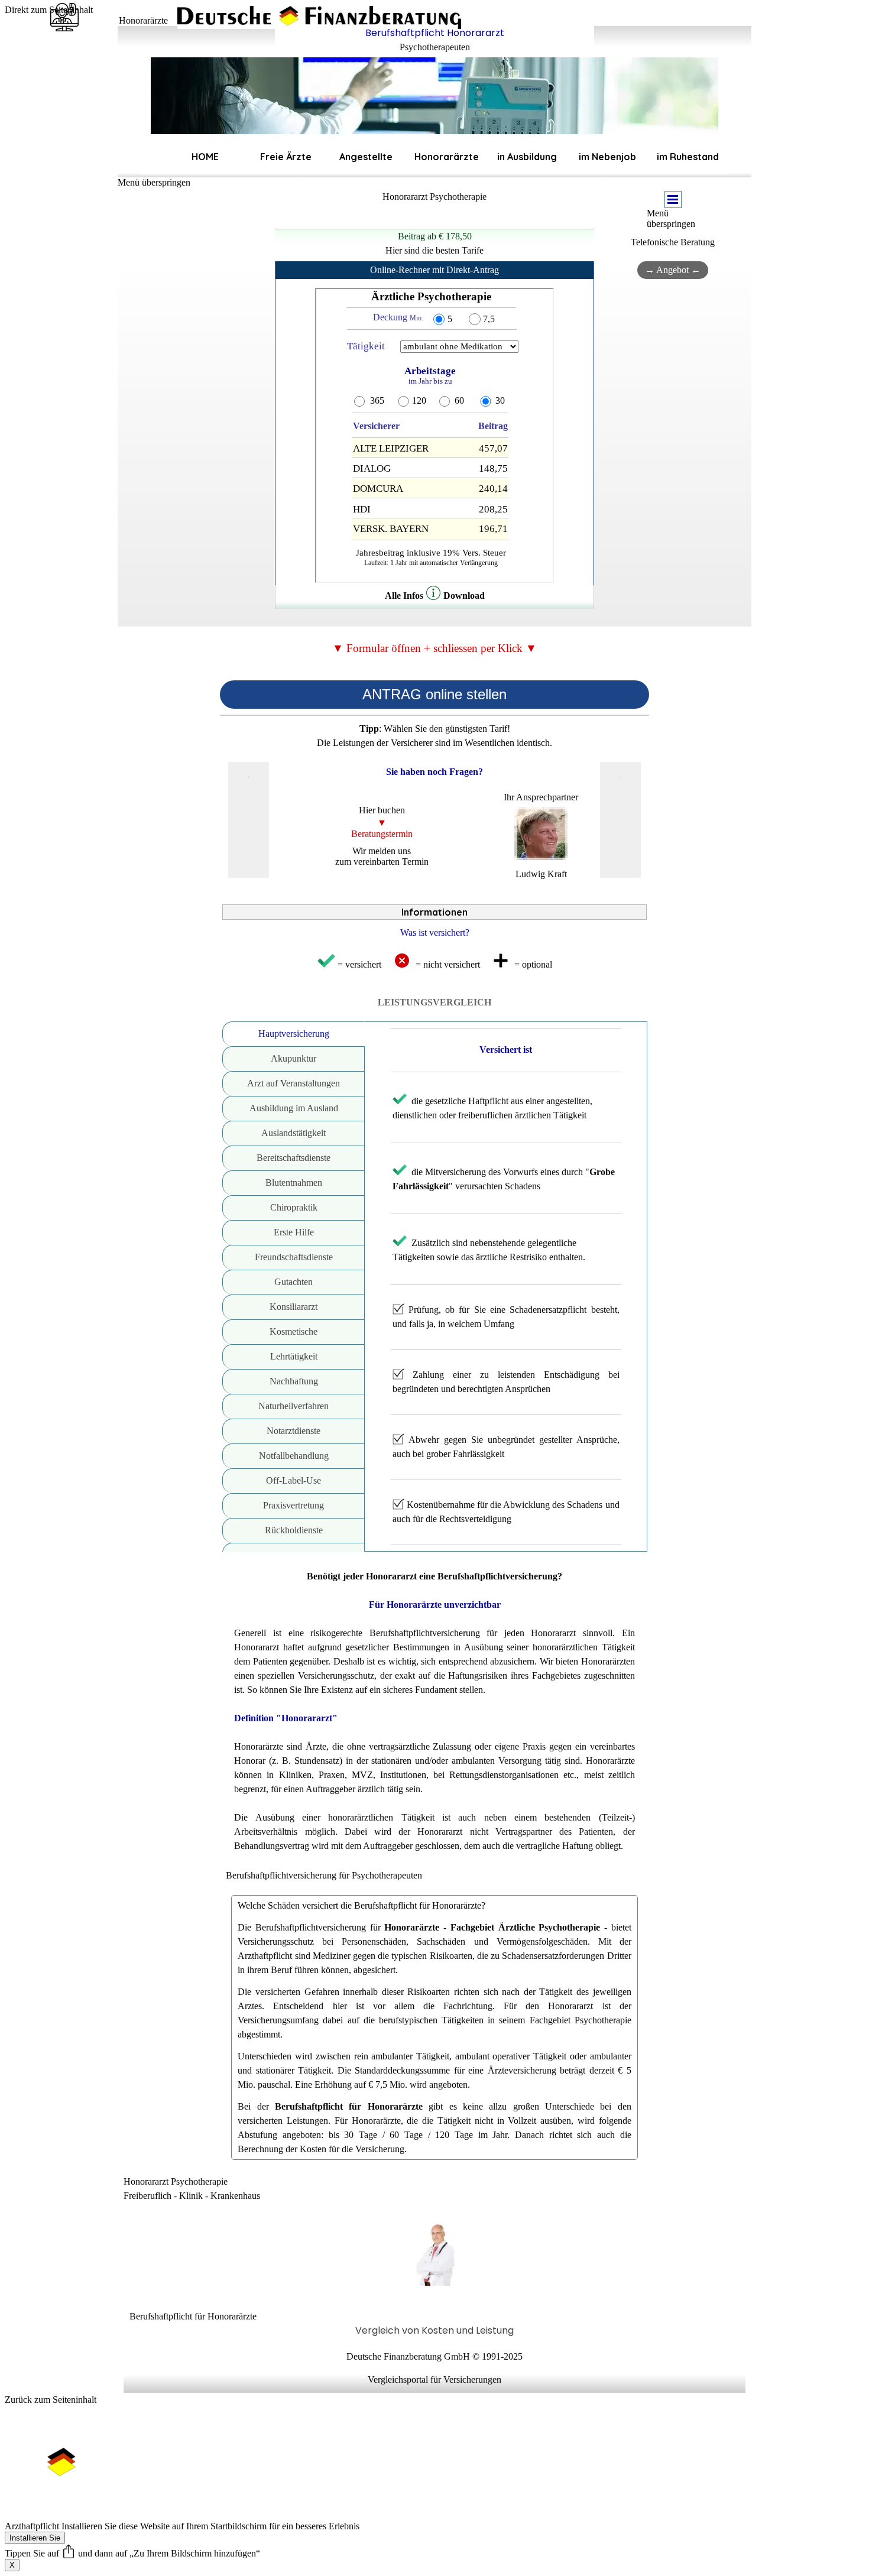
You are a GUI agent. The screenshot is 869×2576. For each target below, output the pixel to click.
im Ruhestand (688, 157)
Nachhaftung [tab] (294, 1381)
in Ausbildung (527, 157)
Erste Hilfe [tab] (294, 1232)
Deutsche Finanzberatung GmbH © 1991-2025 (434, 2356)
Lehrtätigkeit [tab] (294, 1356)
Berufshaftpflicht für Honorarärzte (193, 2316)
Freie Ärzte (286, 157)
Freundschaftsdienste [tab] (294, 1257)
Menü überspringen (154, 182)
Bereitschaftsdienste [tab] (294, 1158)
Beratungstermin (382, 834)
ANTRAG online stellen (434, 694)
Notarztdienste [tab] (294, 1431)
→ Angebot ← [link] (673, 270)
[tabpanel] (434, 40)
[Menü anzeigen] (673, 199)
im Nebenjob (607, 157)
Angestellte (366, 157)
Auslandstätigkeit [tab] (294, 1133)
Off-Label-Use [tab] (294, 1480)
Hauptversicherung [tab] (294, 1034)
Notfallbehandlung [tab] (294, 1456)
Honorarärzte (447, 157)
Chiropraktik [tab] (294, 1207)
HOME (205, 157)
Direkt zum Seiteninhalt (49, 10)
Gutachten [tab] (294, 1282)
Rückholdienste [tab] (294, 1530)
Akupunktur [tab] (294, 1058)
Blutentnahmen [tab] (294, 1182)
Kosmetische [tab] (294, 1331)
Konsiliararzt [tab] (294, 1307)
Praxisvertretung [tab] (294, 1505)
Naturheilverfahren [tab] (294, 1406)
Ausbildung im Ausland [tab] (294, 1108)
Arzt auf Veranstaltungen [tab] (294, 1083)
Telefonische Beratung (673, 242)
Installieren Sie (35, 2538)
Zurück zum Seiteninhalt (51, 2400)
